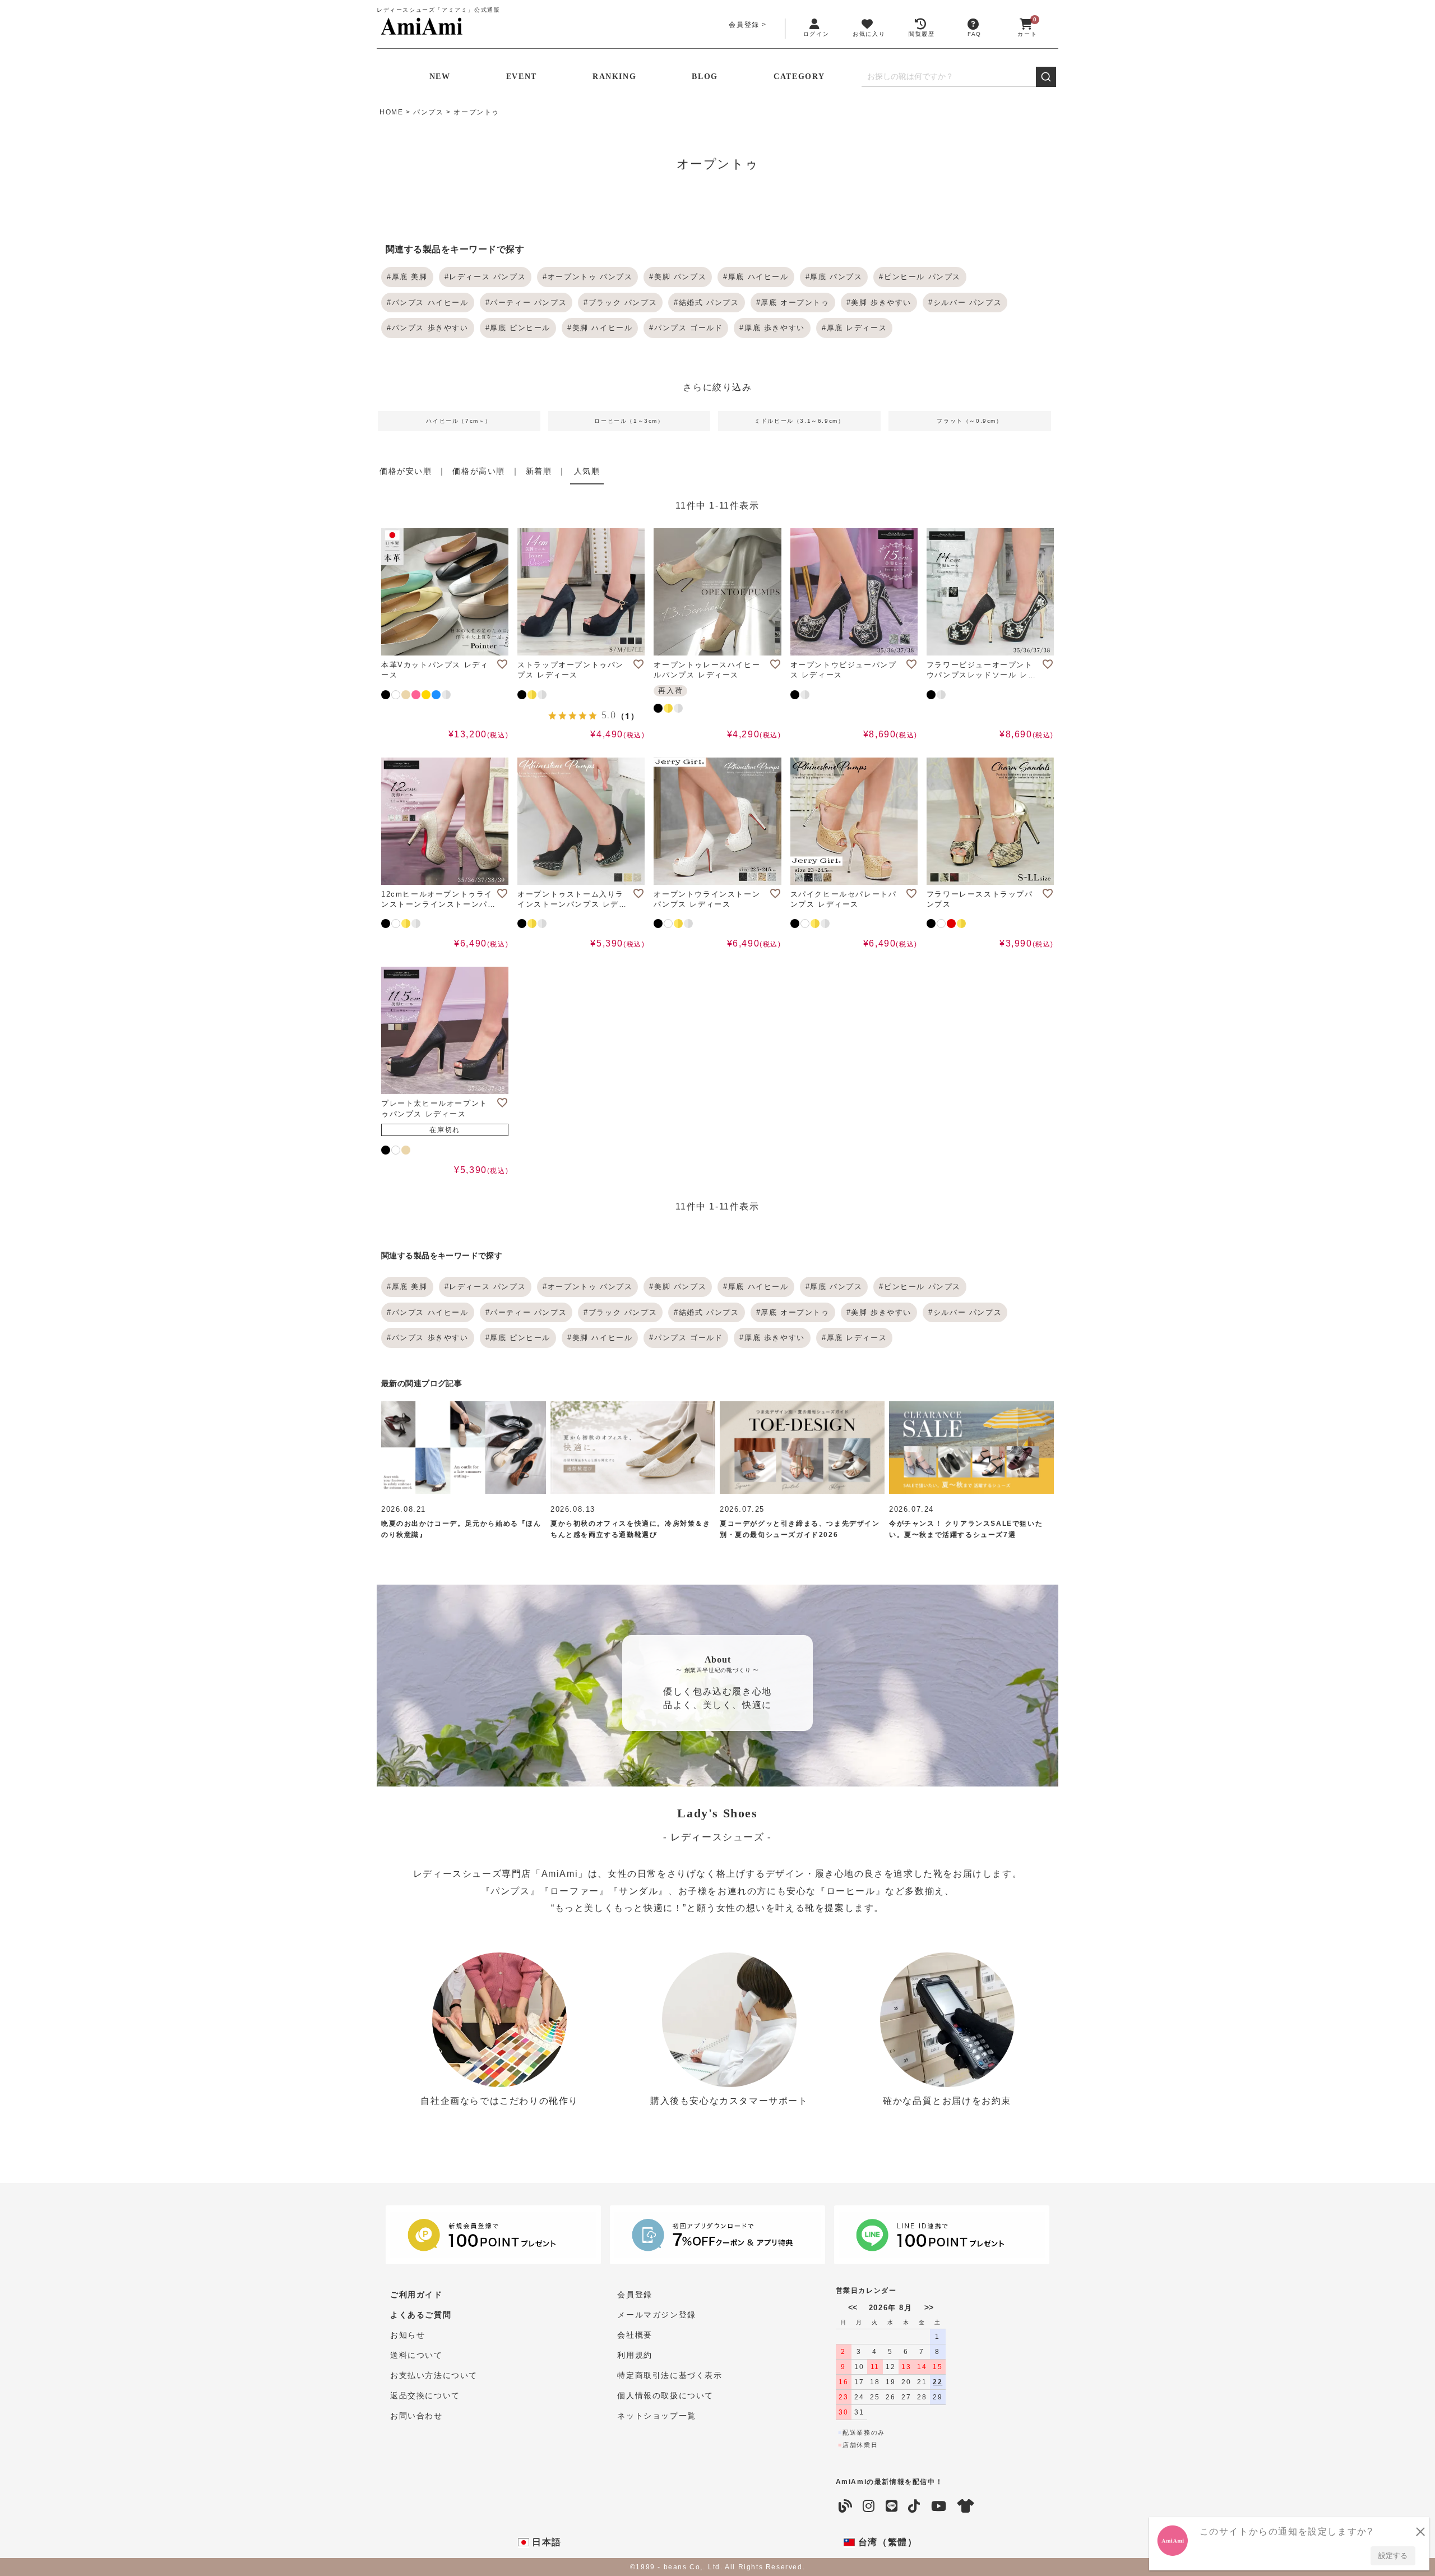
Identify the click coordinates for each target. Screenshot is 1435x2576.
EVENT (522, 77)
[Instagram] (869, 2506)
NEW (440, 77)
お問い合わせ (416, 2416)
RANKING (614, 77)
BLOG (705, 77)
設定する (1393, 2556)
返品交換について (425, 2395)
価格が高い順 (479, 471)
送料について (416, 2355)
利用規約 (635, 2355)
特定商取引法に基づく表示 (670, 2375)
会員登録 (744, 25)
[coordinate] (966, 2506)
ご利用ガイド (416, 2295)
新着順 (539, 471)
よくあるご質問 (421, 2315)
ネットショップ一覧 (656, 2416)
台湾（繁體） (886, 2542)
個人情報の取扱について (665, 2395)
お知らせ (408, 2335)
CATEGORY (799, 77)
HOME (391, 112)
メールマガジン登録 (656, 2315)
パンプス (428, 112)
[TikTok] (915, 2506)
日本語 (545, 2542)
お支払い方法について (434, 2375)
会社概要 (635, 2335)
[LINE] (892, 2506)
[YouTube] (939, 2506)
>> (929, 2307)
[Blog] (846, 2506)
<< (853, 2307)
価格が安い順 (406, 471)
